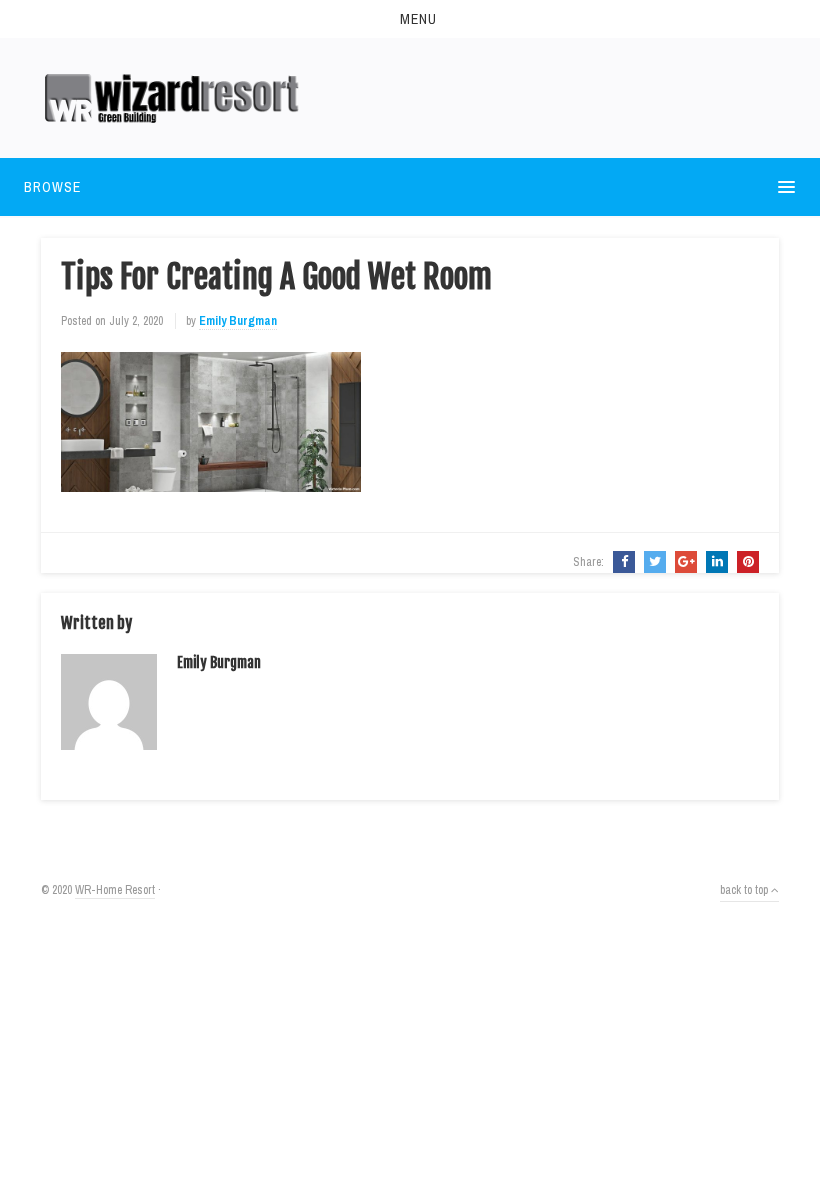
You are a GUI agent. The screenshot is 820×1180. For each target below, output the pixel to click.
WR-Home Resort (115, 890)
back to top (745, 890)
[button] (410, 19)
